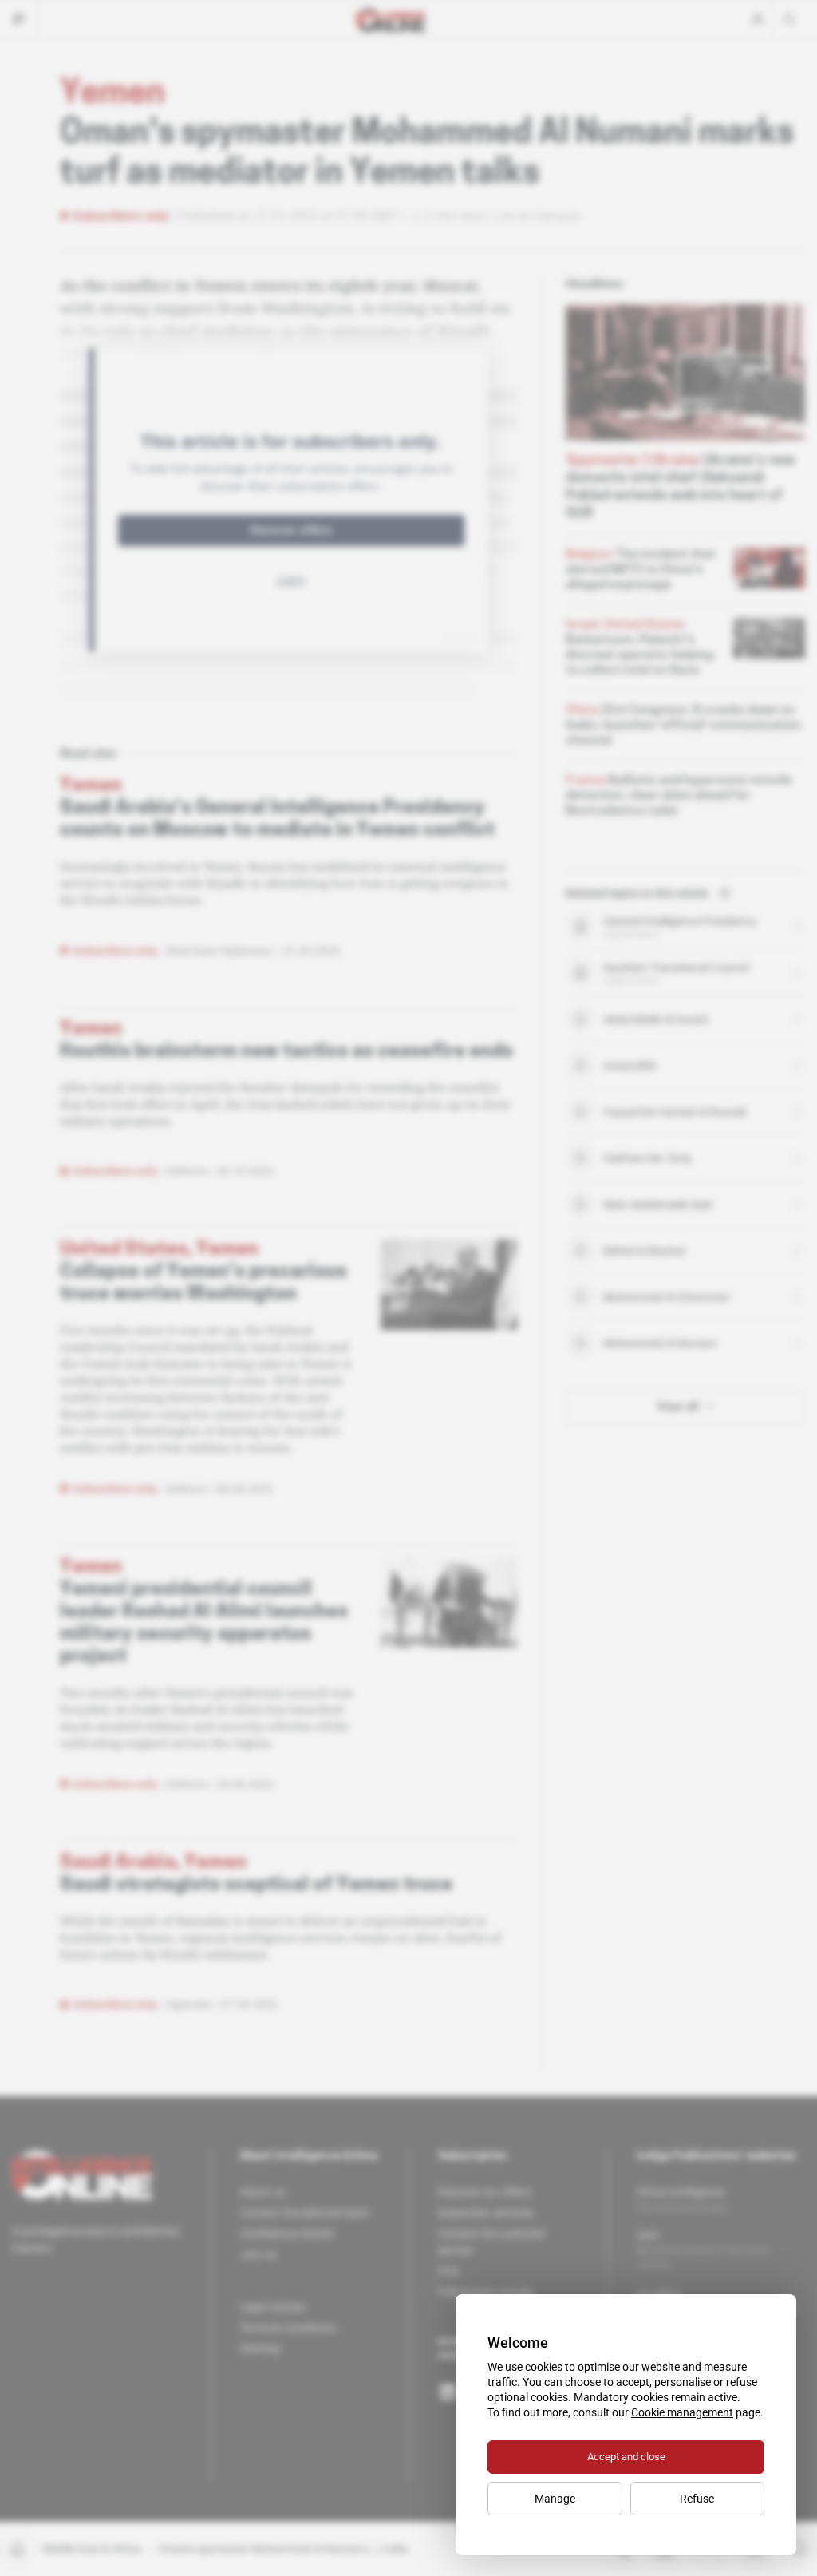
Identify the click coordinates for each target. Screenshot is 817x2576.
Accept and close (626, 2457)
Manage (555, 2499)
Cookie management (682, 2412)
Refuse (697, 2499)
